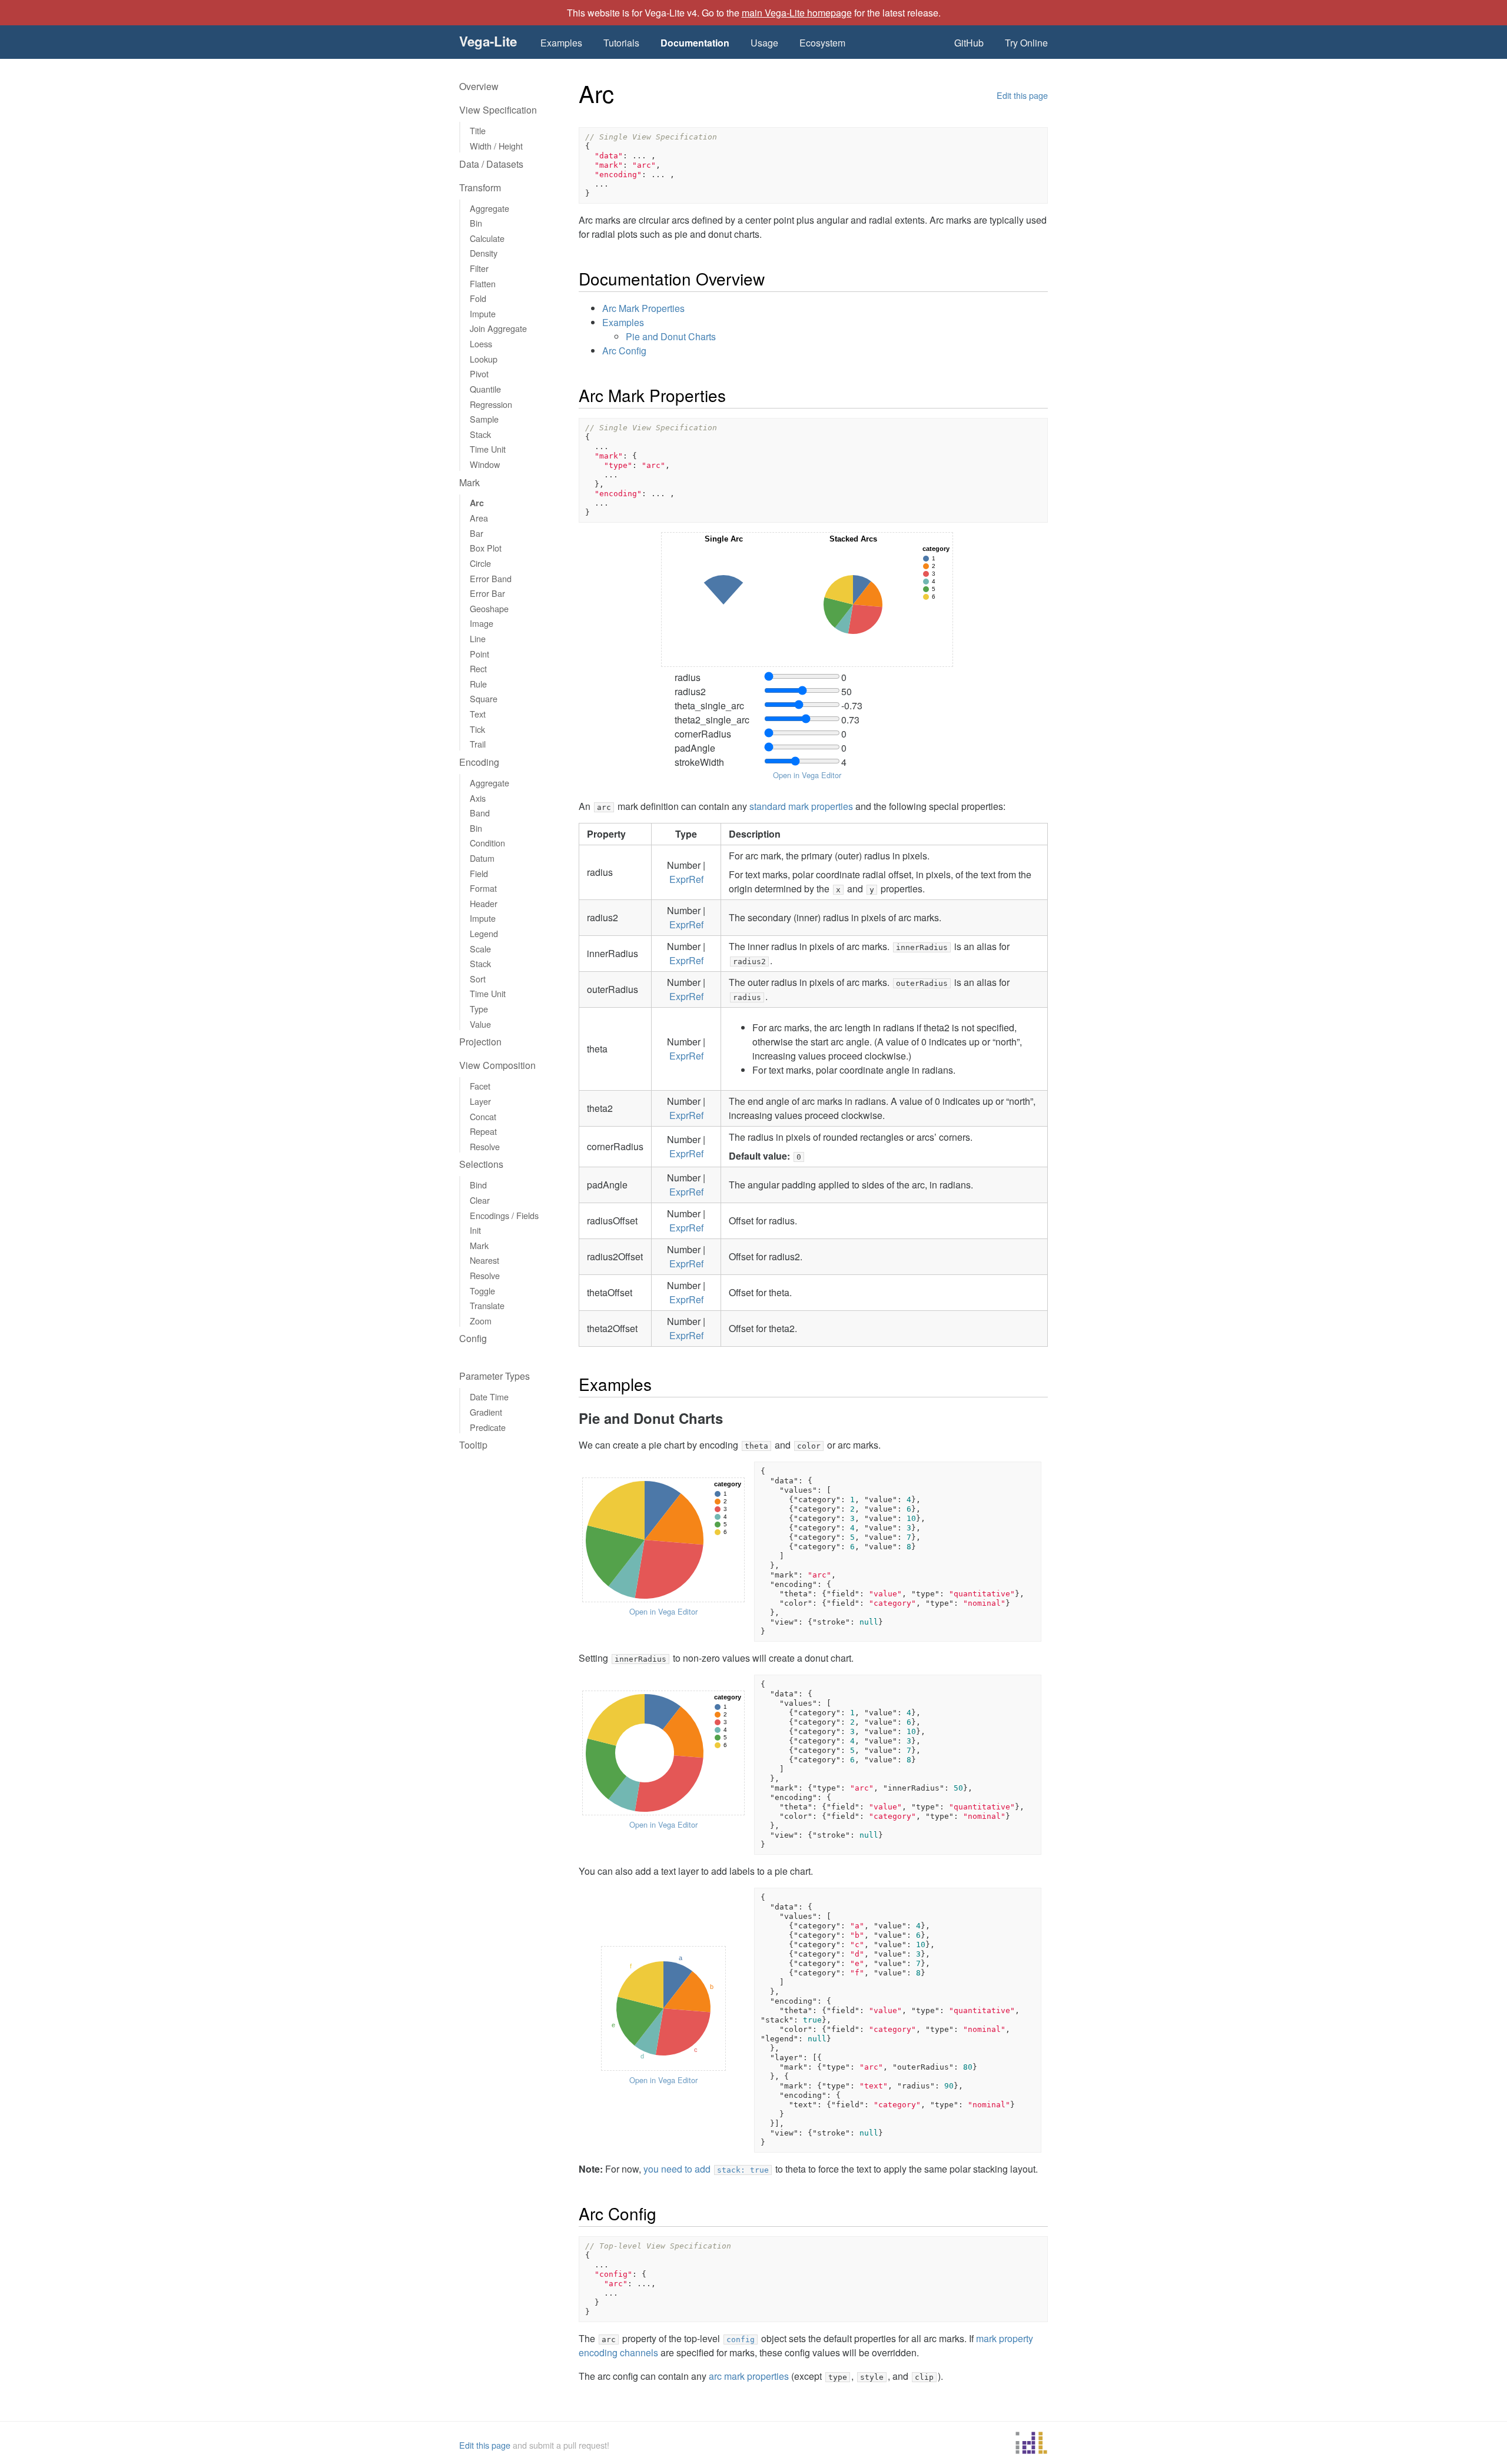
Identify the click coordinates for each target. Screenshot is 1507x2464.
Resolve (485, 1146)
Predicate (488, 1427)
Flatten (483, 283)
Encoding (479, 762)
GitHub (969, 43)
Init (475, 1230)
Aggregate (489, 208)
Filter (479, 268)
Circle (480, 563)
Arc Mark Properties (643, 308)
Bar (477, 533)
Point (479, 654)
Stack (480, 434)
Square (484, 698)
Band (480, 813)
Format (483, 888)
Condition (487, 843)
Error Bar (487, 593)
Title (478, 130)
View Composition (497, 1065)
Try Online (1026, 43)
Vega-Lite (488, 41)
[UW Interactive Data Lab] (1031, 2445)
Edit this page (1022, 95)
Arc (477, 503)
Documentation (695, 43)
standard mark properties (801, 806)
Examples (561, 43)
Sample (484, 419)
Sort (478, 979)
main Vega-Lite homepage (797, 13)
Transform (480, 187)
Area (479, 518)
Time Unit (488, 449)
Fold (478, 298)
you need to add (706, 2169)
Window (485, 464)
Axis (478, 798)
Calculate (487, 238)
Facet (480, 1086)
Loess (481, 343)
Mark (469, 482)
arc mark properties (749, 2376)
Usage (764, 43)
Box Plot (486, 548)
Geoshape (489, 608)
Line (478, 638)
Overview (479, 86)
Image (482, 623)
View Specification (498, 110)
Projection (480, 1042)
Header (484, 903)
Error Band (491, 578)
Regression (491, 404)
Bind (478, 1185)
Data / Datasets (491, 164)
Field (479, 873)
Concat (483, 1116)
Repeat (483, 1131)
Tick (477, 729)
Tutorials (621, 43)
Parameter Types (494, 1376)
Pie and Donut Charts (671, 336)
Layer (480, 1101)
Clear (480, 1200)
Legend (484, 933)
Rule (478, 684)
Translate (487, 1305)
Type (479, 1009)
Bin (476, 223)
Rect (478, 668)
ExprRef (686, 879)
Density (484, 253)
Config (473, 1338)
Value (480, 1024)
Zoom (481, 1321)
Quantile (485, 389)
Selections (481, 1164)
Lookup (484, 359)
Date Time (489, 1397)
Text (478, 714)
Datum (482, 858)
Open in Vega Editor (807, 775)
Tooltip (473, 1445)
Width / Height (496, 146)
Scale (480, 949)
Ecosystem (822, 43)
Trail (478, 744)
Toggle (482, 1291)
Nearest (484, 1260)
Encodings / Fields (504, 1215)
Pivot (479, 373)
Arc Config (624, 351)
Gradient (486, 1412)
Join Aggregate (498, 328)
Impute (483, 313)
